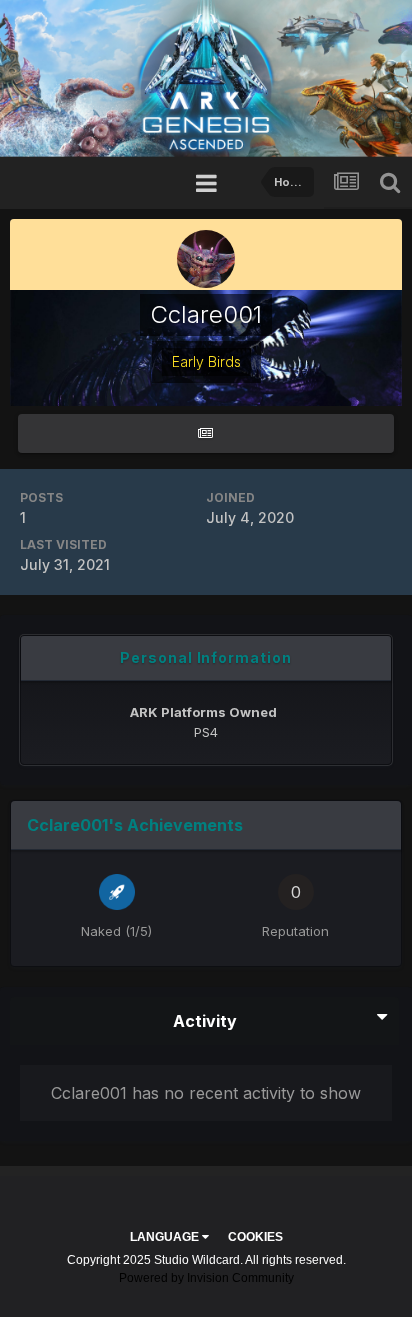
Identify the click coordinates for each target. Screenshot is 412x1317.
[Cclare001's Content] (206, 433)
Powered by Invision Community (206, 1278)
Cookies (255, 1237)
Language (166, 1237)
